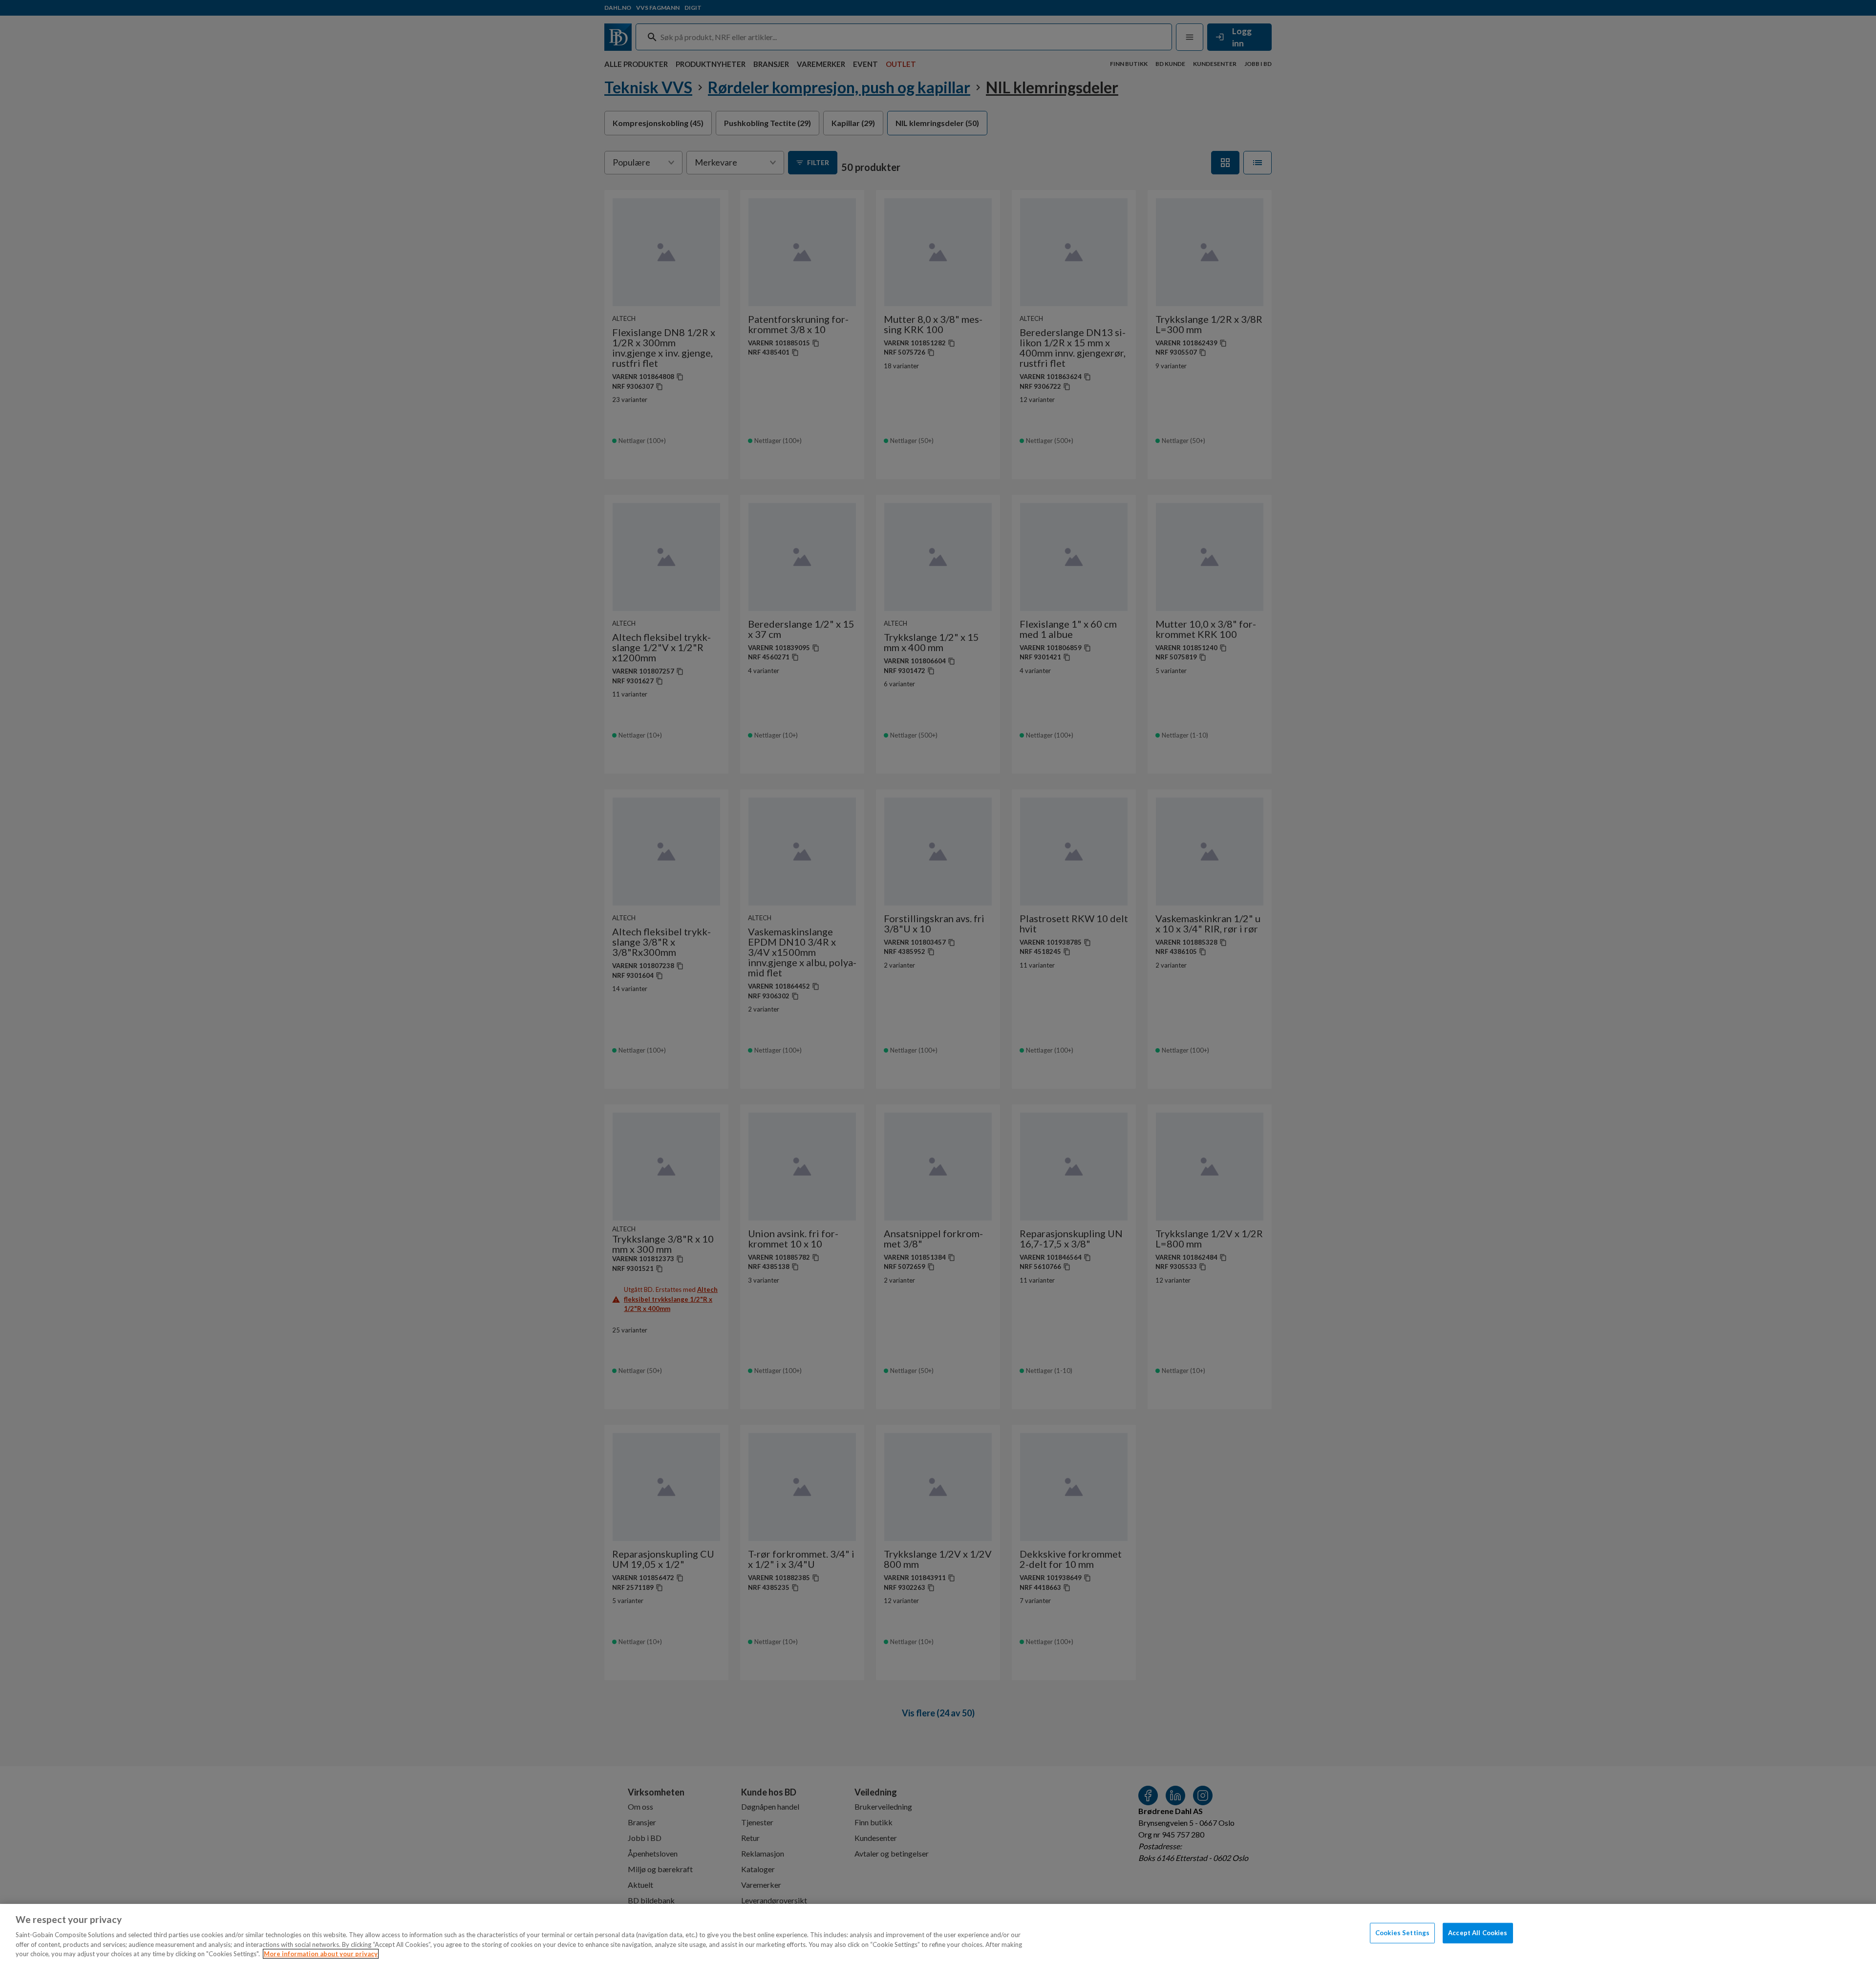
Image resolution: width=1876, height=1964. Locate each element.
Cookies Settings (1402, 1933)
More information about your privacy (321, 1954)
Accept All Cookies (1478, 1933)
